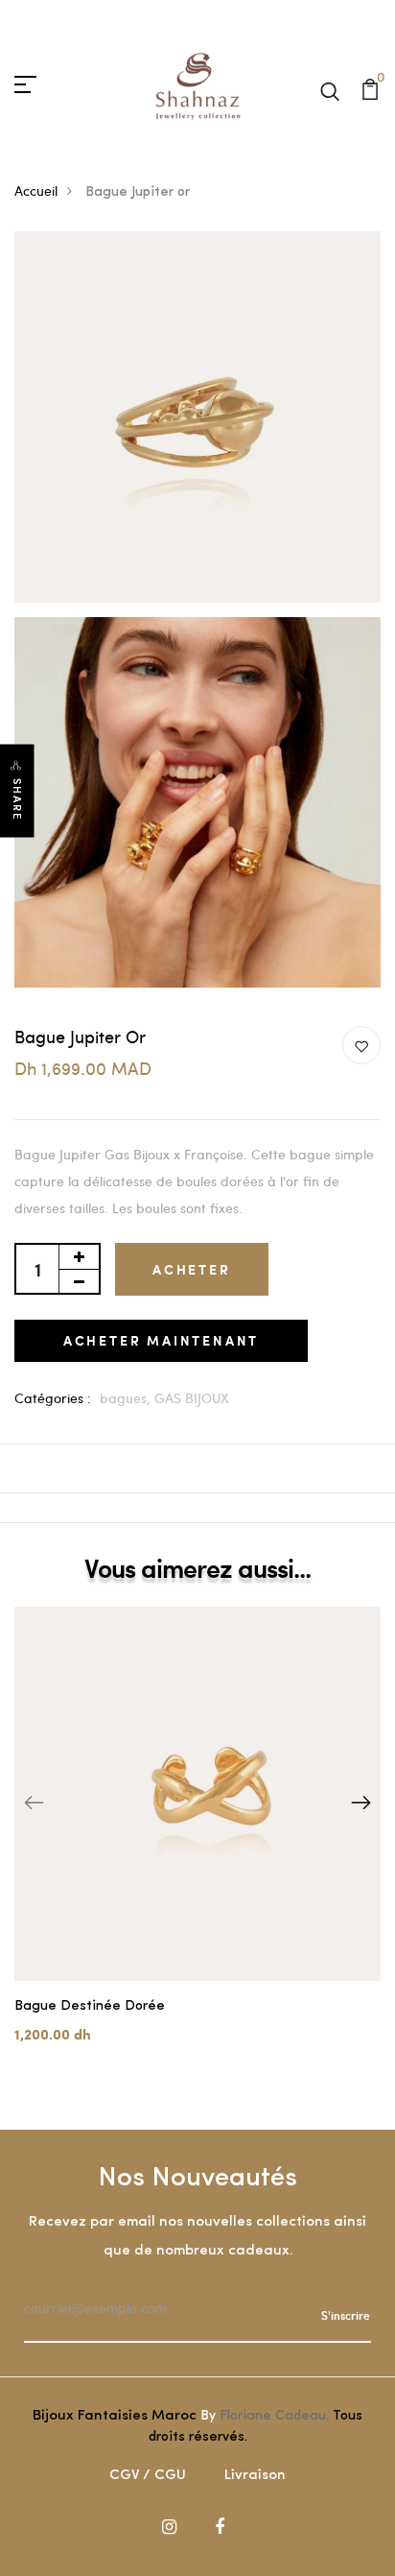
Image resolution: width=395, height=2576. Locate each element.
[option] (197, 1841)
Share (17, 800)
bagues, (127, 1398)
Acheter (192, 1269)
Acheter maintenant (161, 1340)
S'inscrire (346, 2315)
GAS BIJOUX (192, 1398)
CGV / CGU (148, 2476)
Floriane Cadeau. (274, 2416)
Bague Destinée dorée (90, 2006)
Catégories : (53, 1398)
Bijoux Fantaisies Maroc (115, 2416)
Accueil (36, 191)
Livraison (255, 2476)
